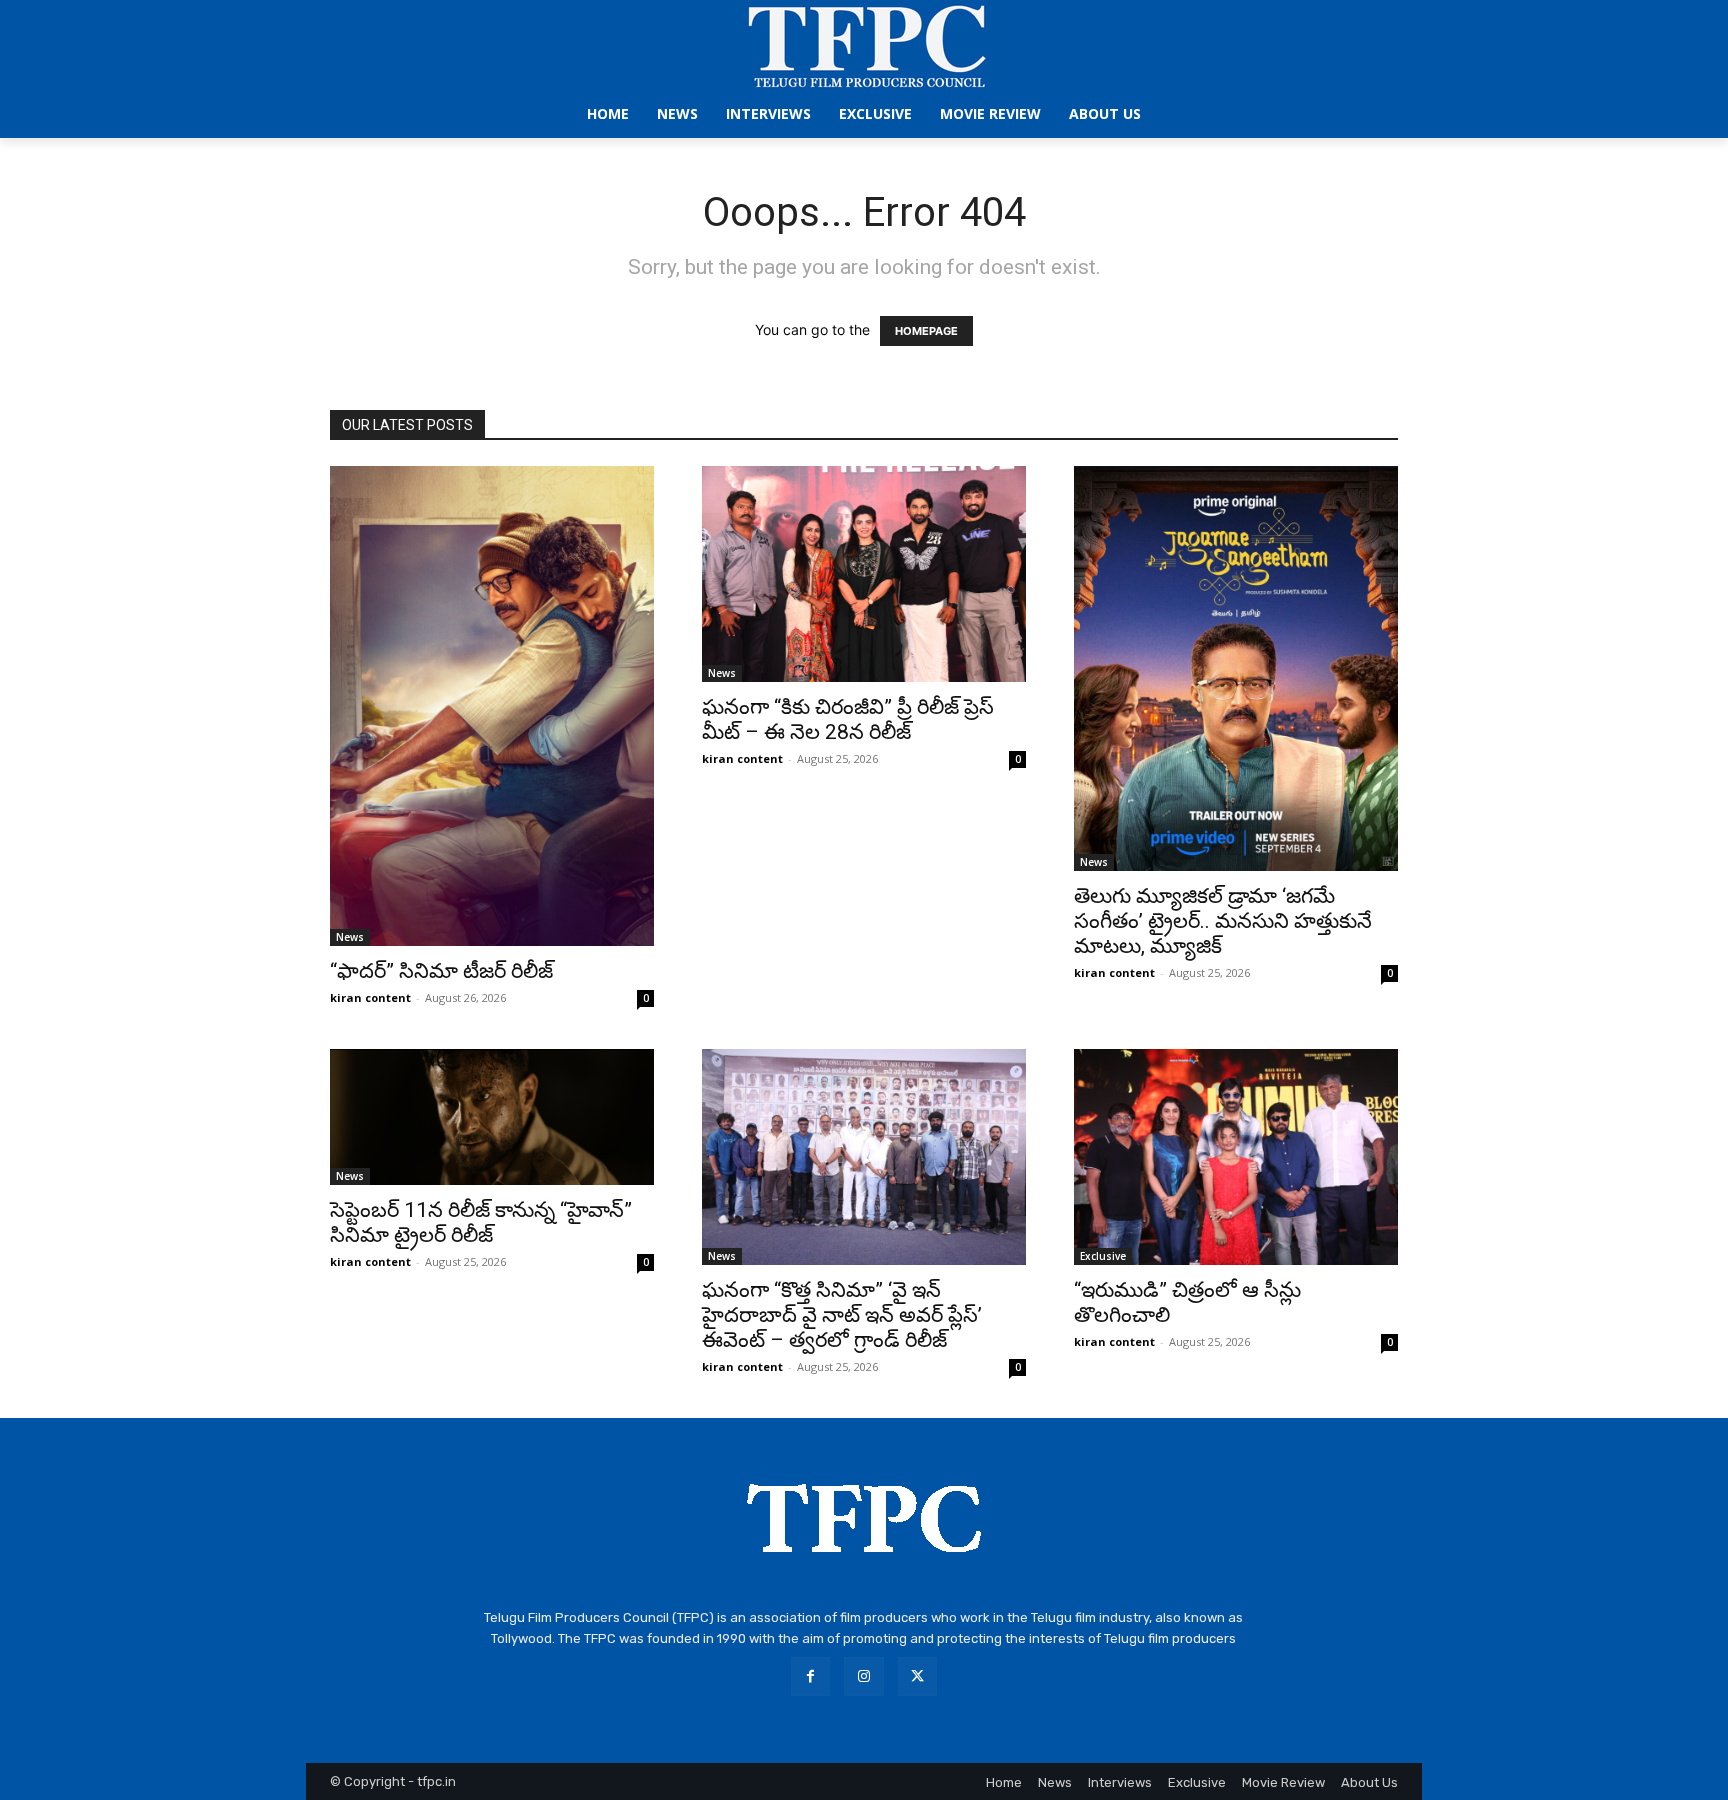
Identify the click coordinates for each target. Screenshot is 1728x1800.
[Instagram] (863, 1676)
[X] (917, 1676)
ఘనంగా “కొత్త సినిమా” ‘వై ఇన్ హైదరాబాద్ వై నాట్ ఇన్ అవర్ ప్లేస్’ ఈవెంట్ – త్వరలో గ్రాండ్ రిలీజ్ (842, 1315)
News (350, 937)
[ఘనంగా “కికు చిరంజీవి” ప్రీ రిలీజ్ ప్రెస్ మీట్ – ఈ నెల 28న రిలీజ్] (864, 574)
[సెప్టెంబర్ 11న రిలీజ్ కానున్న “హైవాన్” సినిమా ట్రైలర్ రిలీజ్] (492, 1117)
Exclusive (1103, 1256)
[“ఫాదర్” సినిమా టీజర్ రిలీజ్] (492, 706)
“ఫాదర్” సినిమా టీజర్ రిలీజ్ (441, 971)
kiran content (370, 997)
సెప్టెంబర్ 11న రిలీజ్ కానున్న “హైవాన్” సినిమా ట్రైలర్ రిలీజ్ (481, 1222)
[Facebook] (810, 1676)
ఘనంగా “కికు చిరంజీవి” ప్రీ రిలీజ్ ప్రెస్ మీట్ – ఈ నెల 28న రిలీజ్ (848, 719)
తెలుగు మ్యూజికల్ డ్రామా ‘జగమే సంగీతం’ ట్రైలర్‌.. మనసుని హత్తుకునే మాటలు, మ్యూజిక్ (1223, 921)
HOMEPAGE (926, 331)
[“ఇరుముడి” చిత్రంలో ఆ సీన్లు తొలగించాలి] (1236, 1157)
